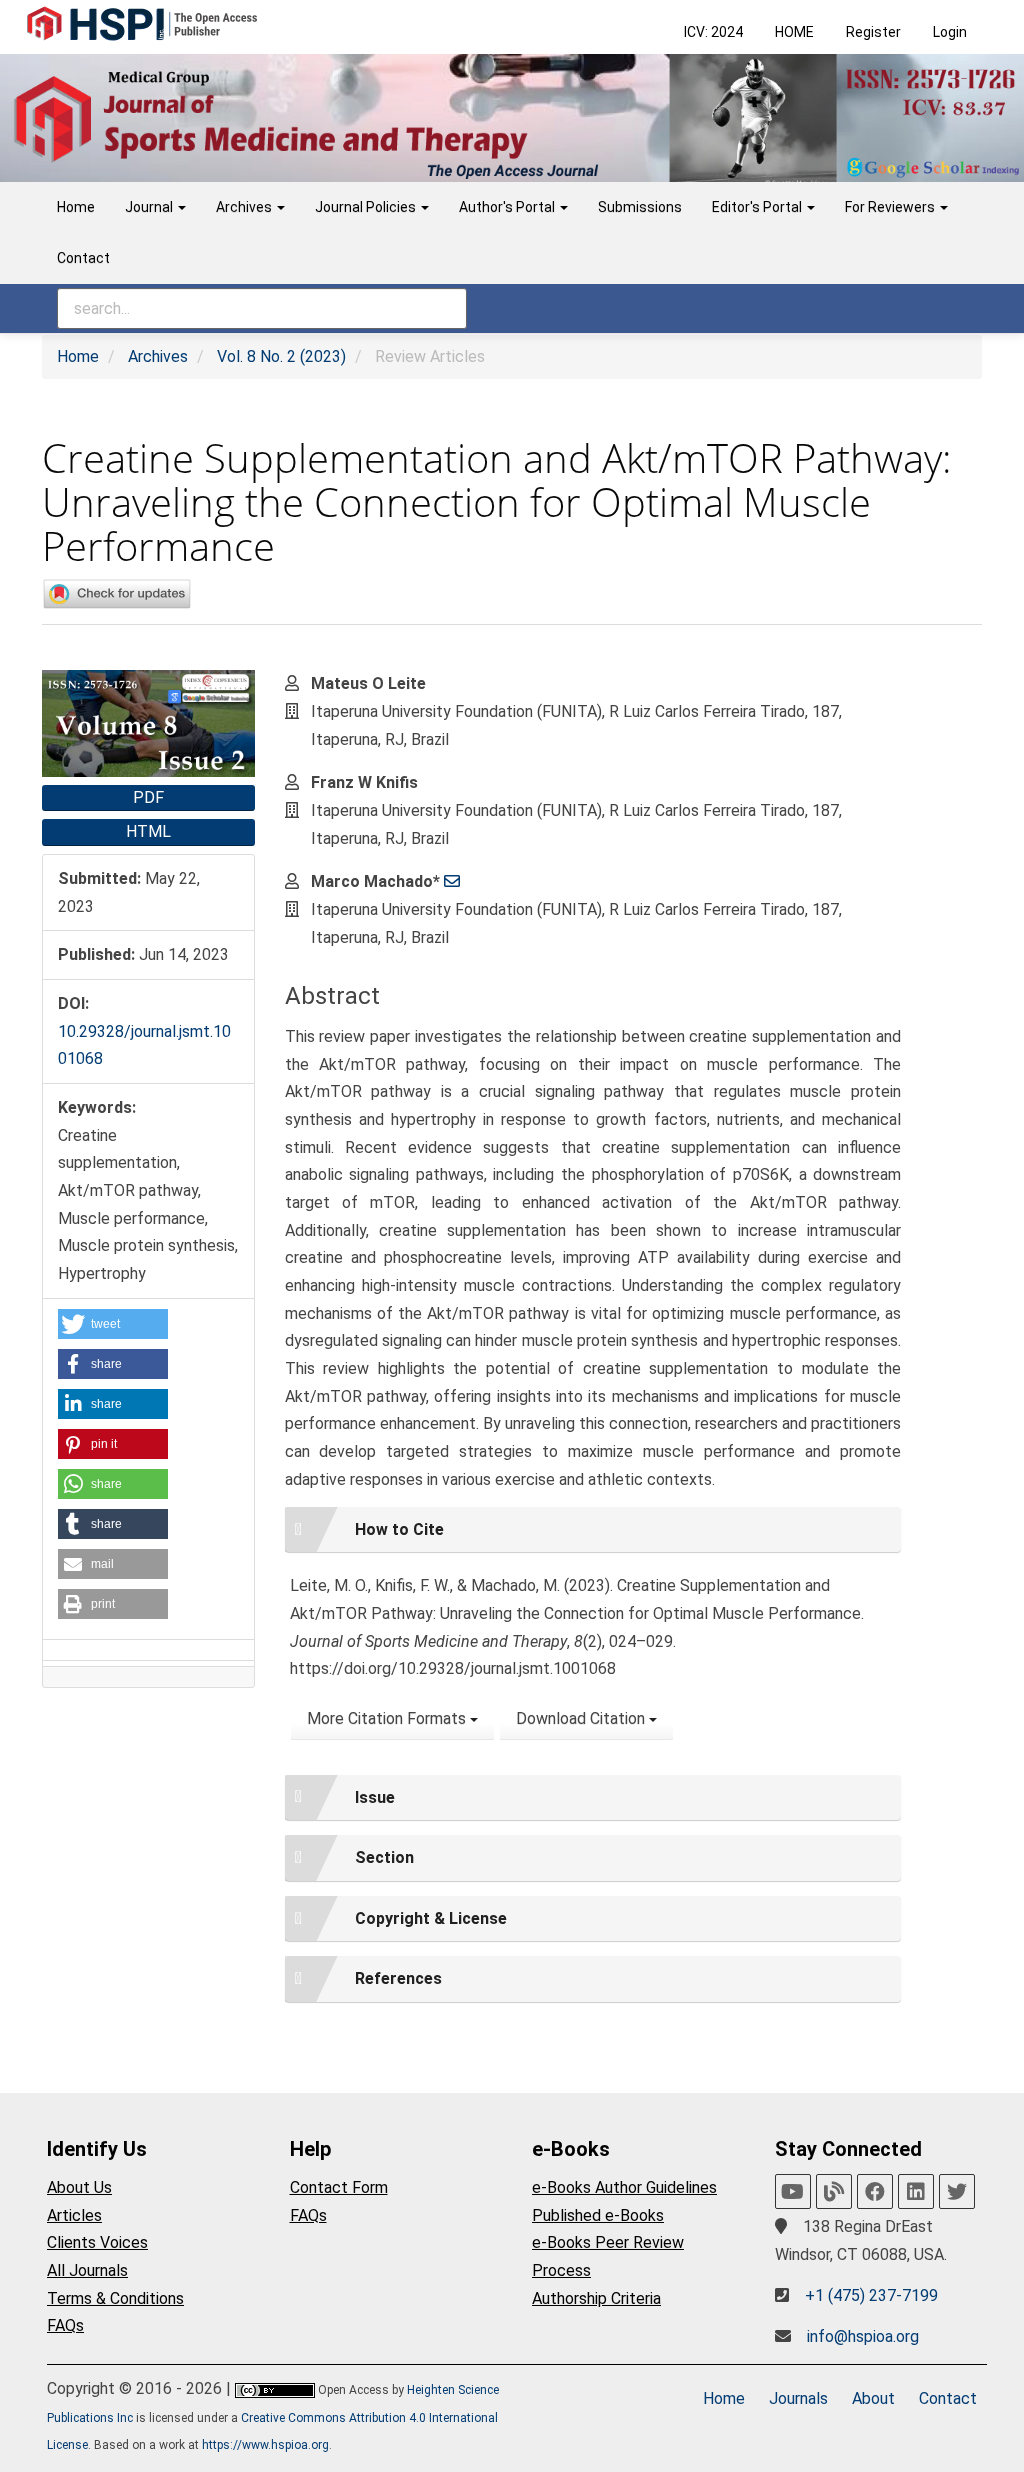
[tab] (593, 1530)
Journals (798, 2398)
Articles (74, 2215)
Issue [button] (375, 1797)
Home (76, 207)
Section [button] (384, 1857)
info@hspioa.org (863, 2336)
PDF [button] (148, 797)
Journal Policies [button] (367, 207)
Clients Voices (97, 2242)
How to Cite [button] (399, 1529)
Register (873, 32)
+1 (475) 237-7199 (871, 2295)
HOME (794, 32)
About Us (79, 2187)
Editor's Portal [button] (758, 207)
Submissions (640, 207)
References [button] (398, 1978)
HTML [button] (148, 831)
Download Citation (582, 1718)
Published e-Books (598, 2215)
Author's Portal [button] (508, 207)
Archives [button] (245, 207)
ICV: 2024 (713, 32)
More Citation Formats (388, 1718)
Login (950, 32)
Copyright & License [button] (431, 1918)
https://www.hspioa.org (265, 2445)
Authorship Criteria (596, 2298)
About (873, 2398)
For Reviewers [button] (891, 207)
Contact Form (339, 2187)
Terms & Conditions (115, 2298)
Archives (158, 356)
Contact (83, 258)
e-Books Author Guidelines (624, 2187)
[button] (113, 1324)
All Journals (87, 2270)
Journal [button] (150, 207)
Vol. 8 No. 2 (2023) (281, 356)
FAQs (65, 2325)
